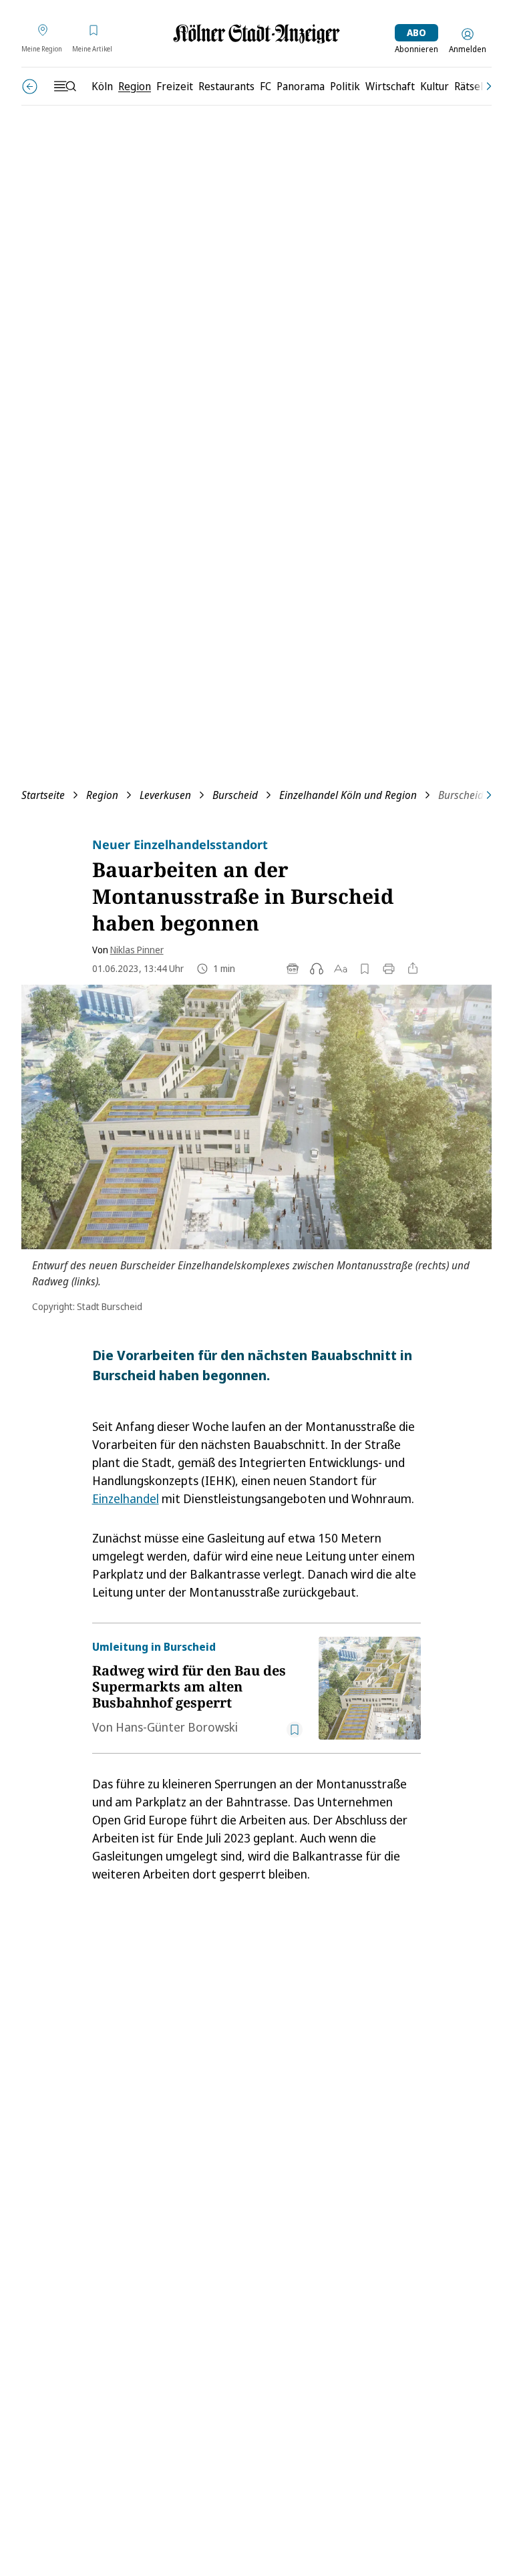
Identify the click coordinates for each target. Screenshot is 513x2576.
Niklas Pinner (137, 950)
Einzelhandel (126, 1498)
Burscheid (235, 795)
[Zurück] (30, 87)
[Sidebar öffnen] (65, 86)
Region (102, 795)
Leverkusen (165, 795)
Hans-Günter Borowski (177, 1727)
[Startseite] (256, 34)
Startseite (43, 795)
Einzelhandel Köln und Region (348, 795)
